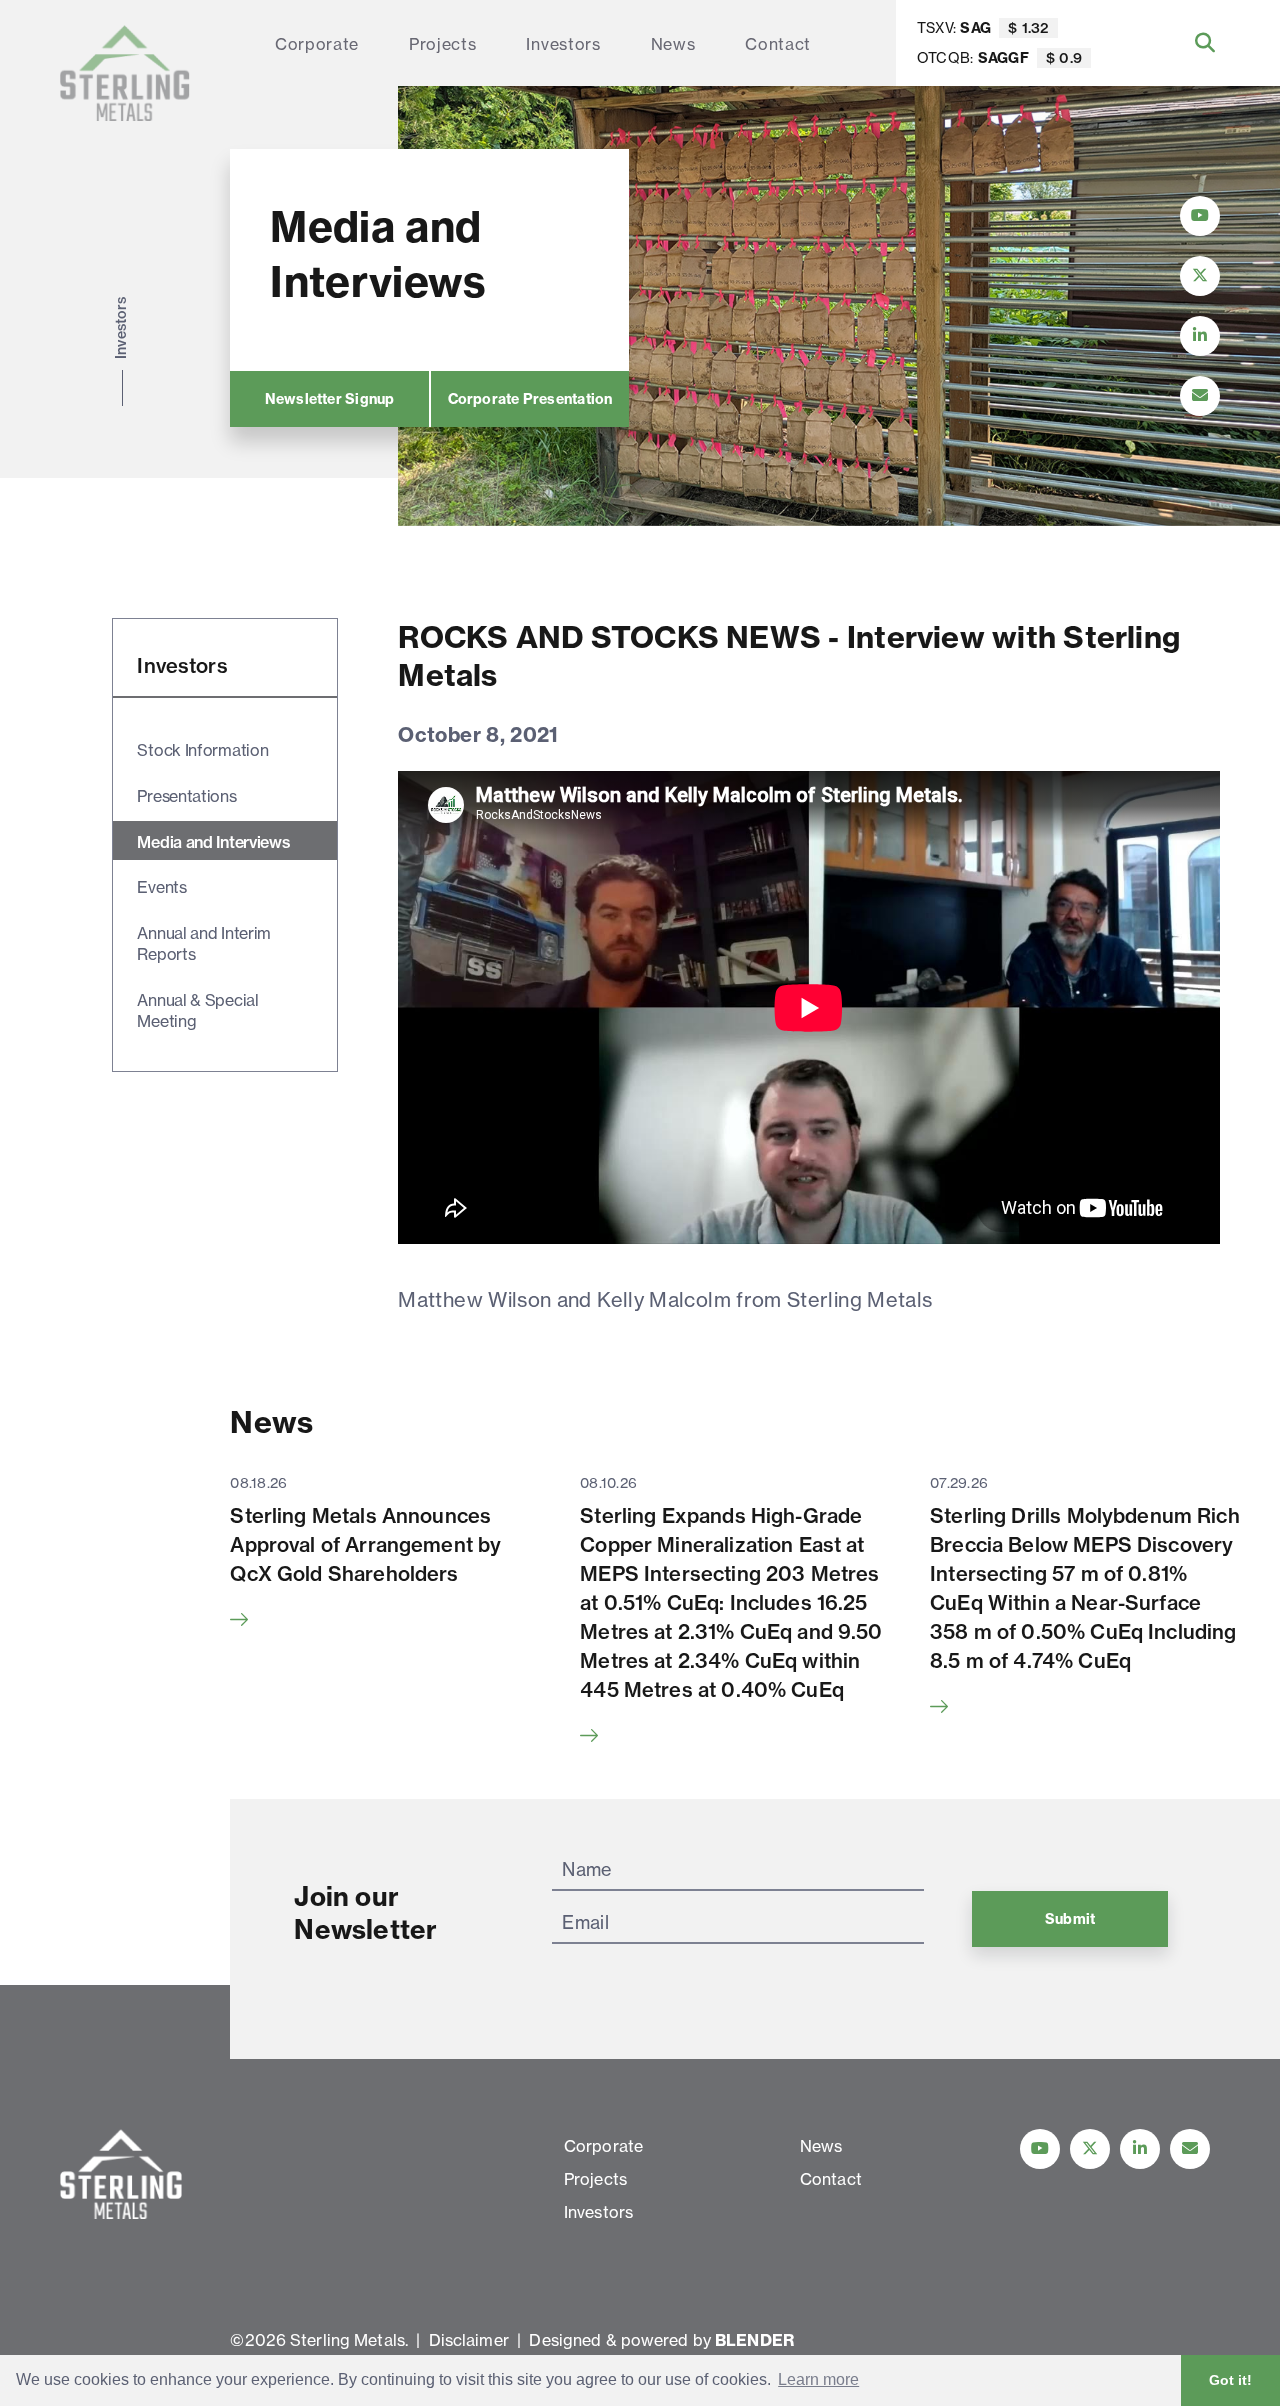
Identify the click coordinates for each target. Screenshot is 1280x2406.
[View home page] (125, 73)
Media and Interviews (213, 842)
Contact (778, 44)
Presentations (186, 796)
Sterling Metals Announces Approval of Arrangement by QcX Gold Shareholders (365, 1544)
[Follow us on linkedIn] (1140, 2149)
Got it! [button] (1230, 2380)
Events (161, 887)
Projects (443, 44)
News (673, 44)
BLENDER (754, 2340)
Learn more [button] (818, 2379)
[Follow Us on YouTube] (1200, 216)
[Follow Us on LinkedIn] (1200, 336)
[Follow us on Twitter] (1090, 2149)
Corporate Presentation (530, 399)
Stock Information (202, 750)
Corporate (317, 44)
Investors (563, 44)
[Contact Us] (1200, 396)
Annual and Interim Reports (204, 943)
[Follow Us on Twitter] (1200, 276)
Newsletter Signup (330, 399)
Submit (1070, 1919)
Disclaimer (469, 2340)
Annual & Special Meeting (197, 1010)
